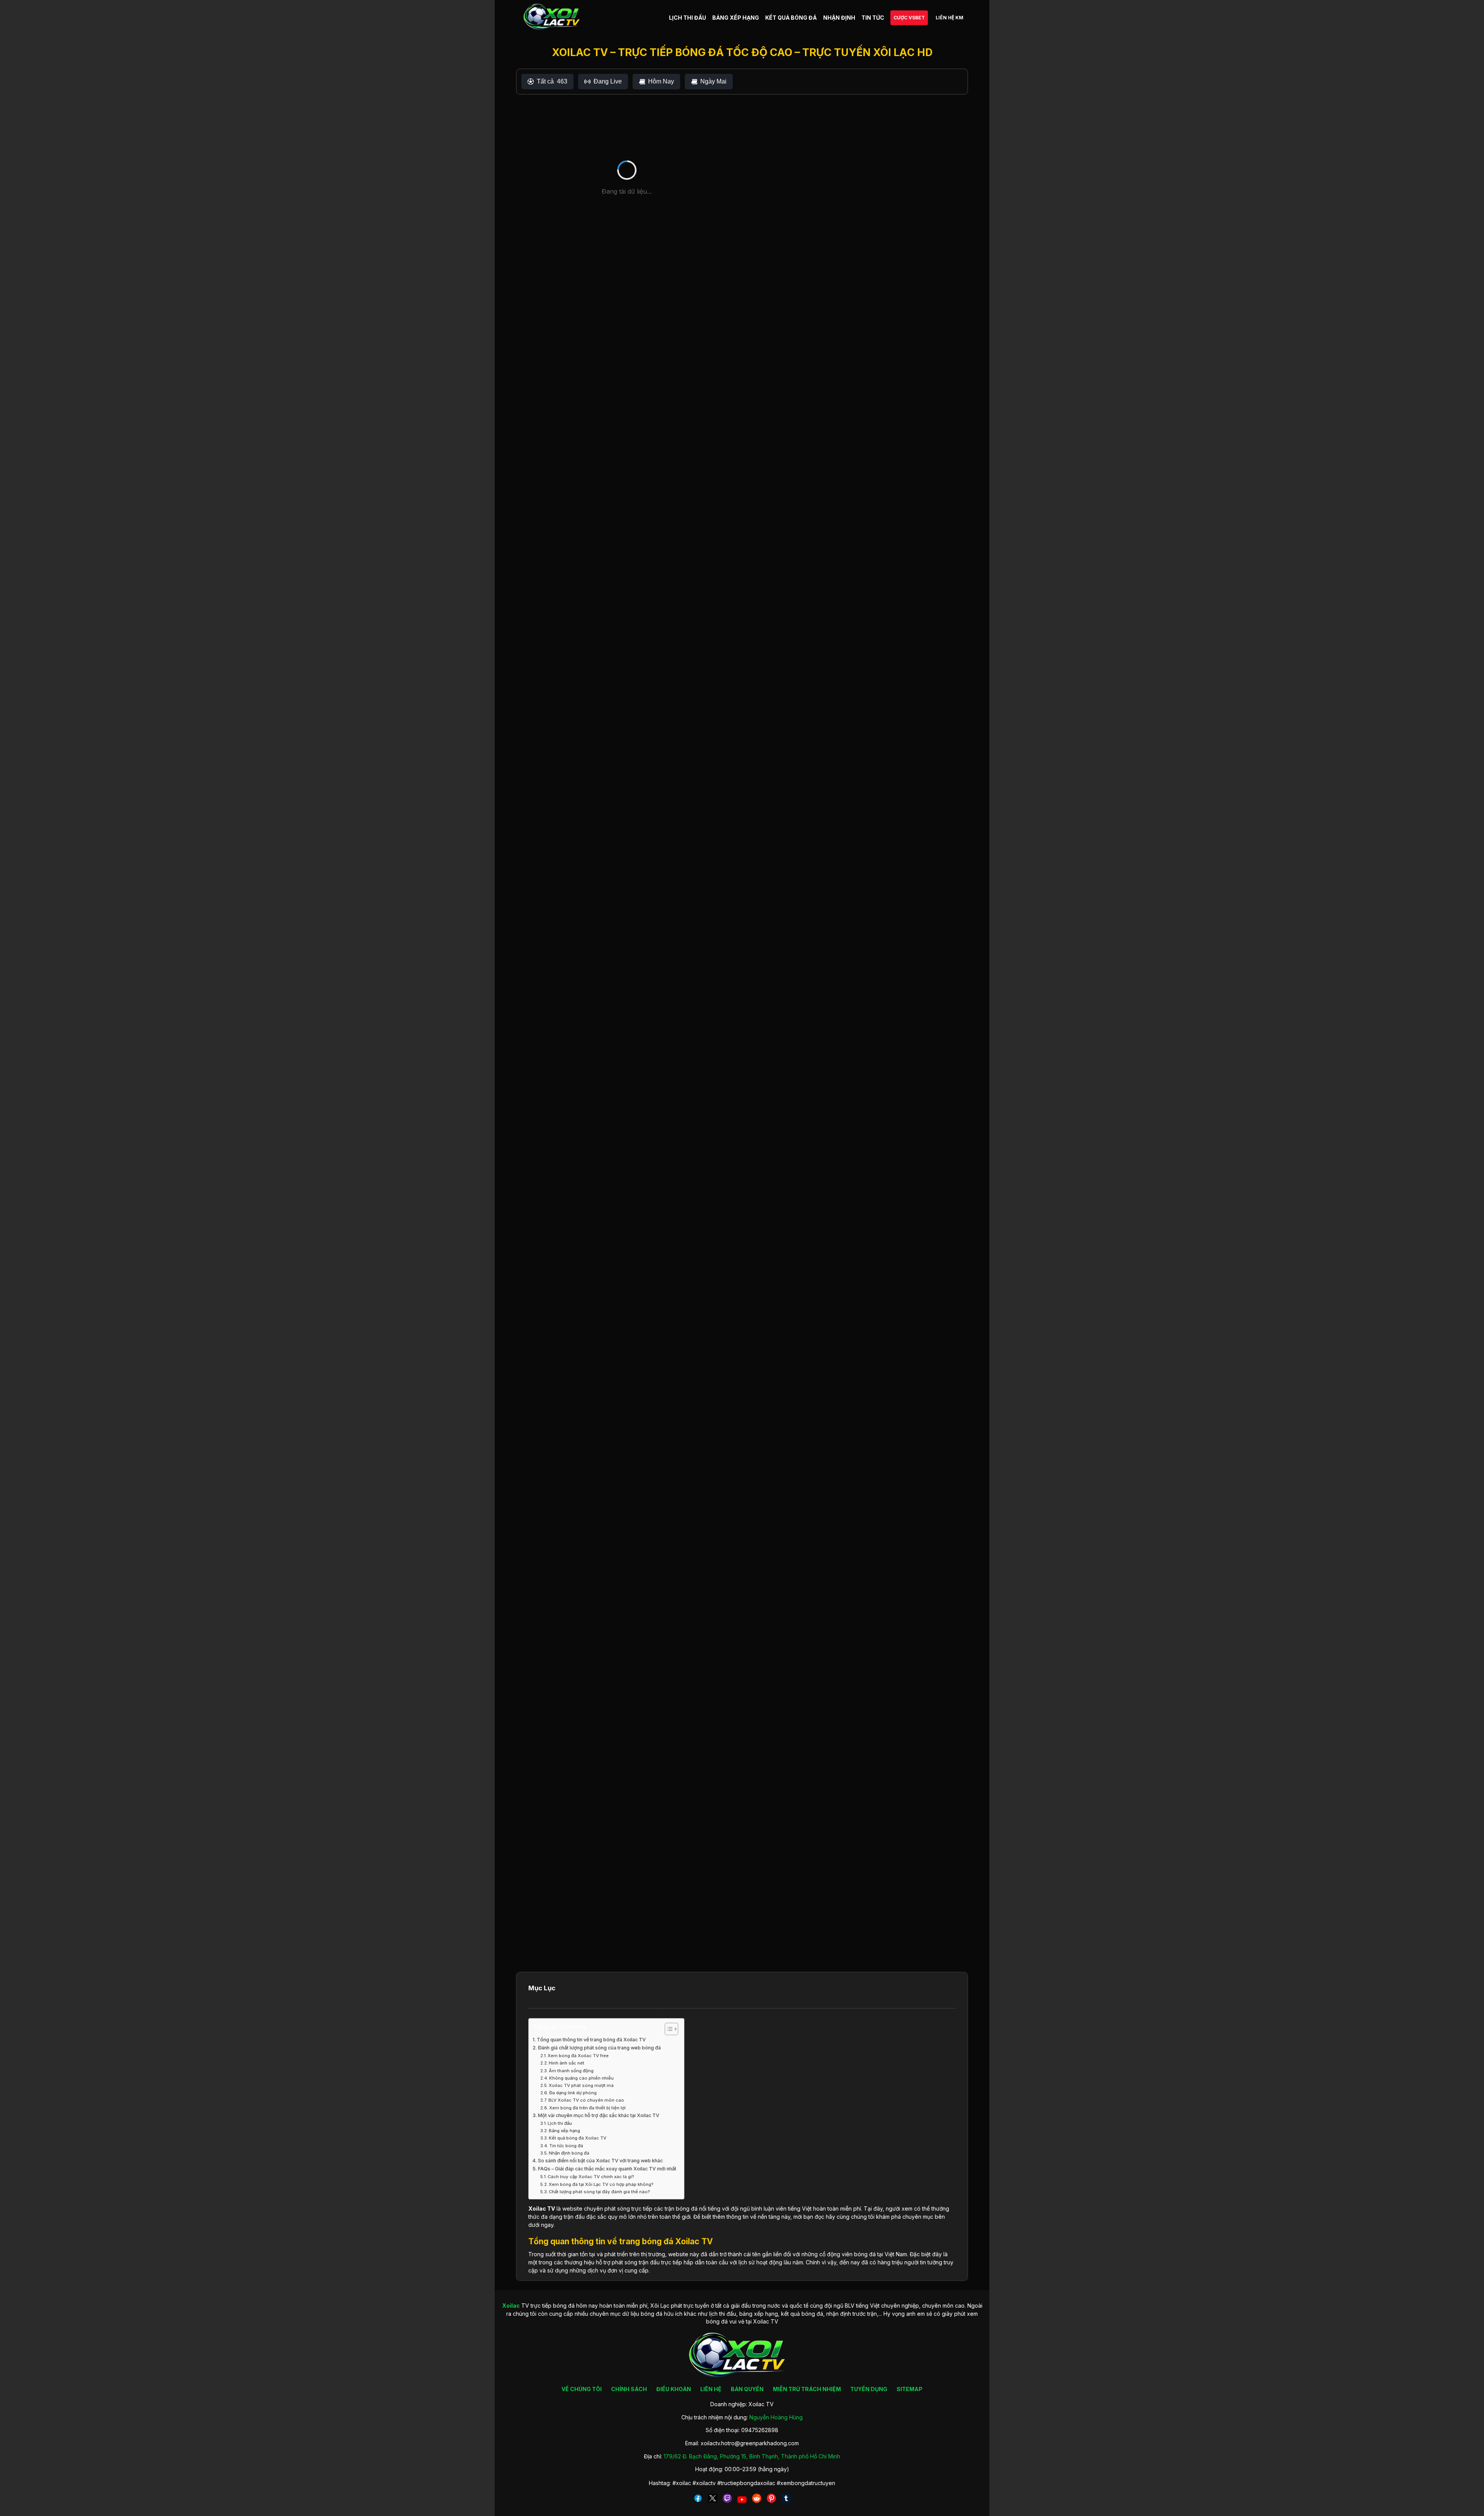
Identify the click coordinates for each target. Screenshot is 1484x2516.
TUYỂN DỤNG (869, 2389)
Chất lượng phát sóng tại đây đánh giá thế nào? (599, 2192)
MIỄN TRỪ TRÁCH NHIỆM (807, 2389)
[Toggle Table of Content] (668, 2029)
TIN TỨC (873, 18)
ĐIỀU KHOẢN (674, 2389)
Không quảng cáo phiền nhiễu (581, 2078)
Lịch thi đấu (560, 2123)
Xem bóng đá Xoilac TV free (578, 2056)
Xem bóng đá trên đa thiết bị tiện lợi (587, 2108)
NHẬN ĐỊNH (839, 18)
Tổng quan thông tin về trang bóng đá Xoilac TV (591, 2040)
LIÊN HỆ (711, 2389)
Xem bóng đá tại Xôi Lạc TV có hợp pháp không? (601, 2184)
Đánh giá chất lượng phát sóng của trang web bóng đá (599, 2048)
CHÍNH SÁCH (629, 2389)
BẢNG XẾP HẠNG (736, 18)
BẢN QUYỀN (747, 2389)
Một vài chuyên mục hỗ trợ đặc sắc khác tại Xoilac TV (599, 2115)
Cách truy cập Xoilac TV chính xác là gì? (591, 2177)
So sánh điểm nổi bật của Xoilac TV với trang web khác (600, 2161)
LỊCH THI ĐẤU (688, 18)
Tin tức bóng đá (566, 2146)
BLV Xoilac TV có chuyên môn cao (586, 2100)
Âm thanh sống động (571, 2071)
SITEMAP (910, 2389)
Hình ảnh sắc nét (567, 2063)
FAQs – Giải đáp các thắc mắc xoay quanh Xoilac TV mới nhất (607, 2169)
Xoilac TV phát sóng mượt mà (581, 2085)
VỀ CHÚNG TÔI (582, 2389)
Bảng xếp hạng (564, 2131)
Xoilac (537, 2209)
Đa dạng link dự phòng (573, 2093)
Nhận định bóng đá (569, 2153)
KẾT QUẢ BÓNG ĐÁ (791, 18)
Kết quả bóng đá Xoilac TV (578, 2138)
